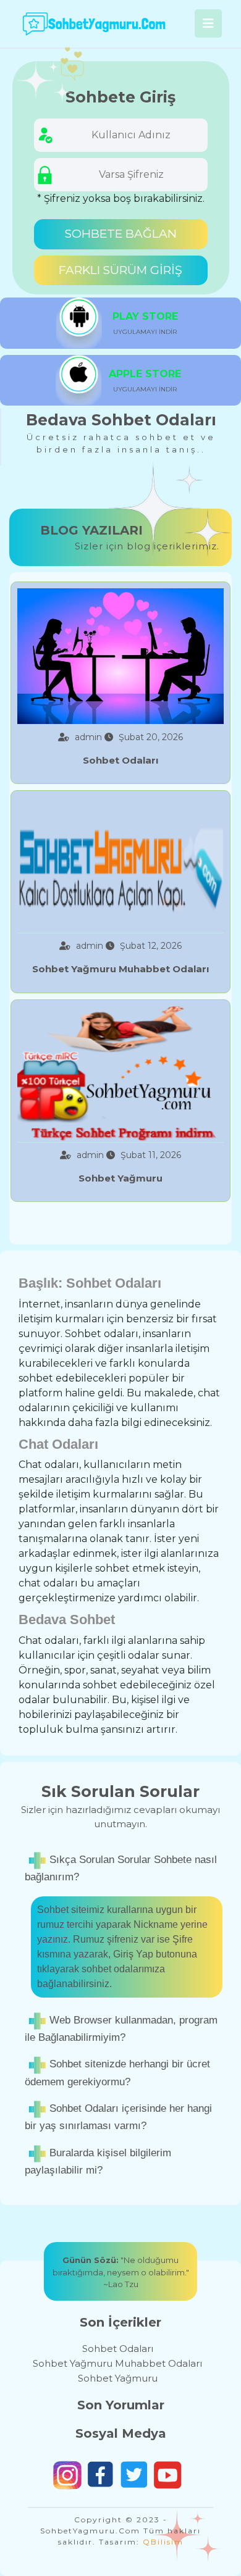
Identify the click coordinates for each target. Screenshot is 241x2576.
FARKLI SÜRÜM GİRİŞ (120, 270)
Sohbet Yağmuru (118, 2378)
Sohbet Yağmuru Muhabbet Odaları (117, 2363)
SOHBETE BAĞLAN (121, 234)
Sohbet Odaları (118, 2349)
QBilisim (163, 2542)
